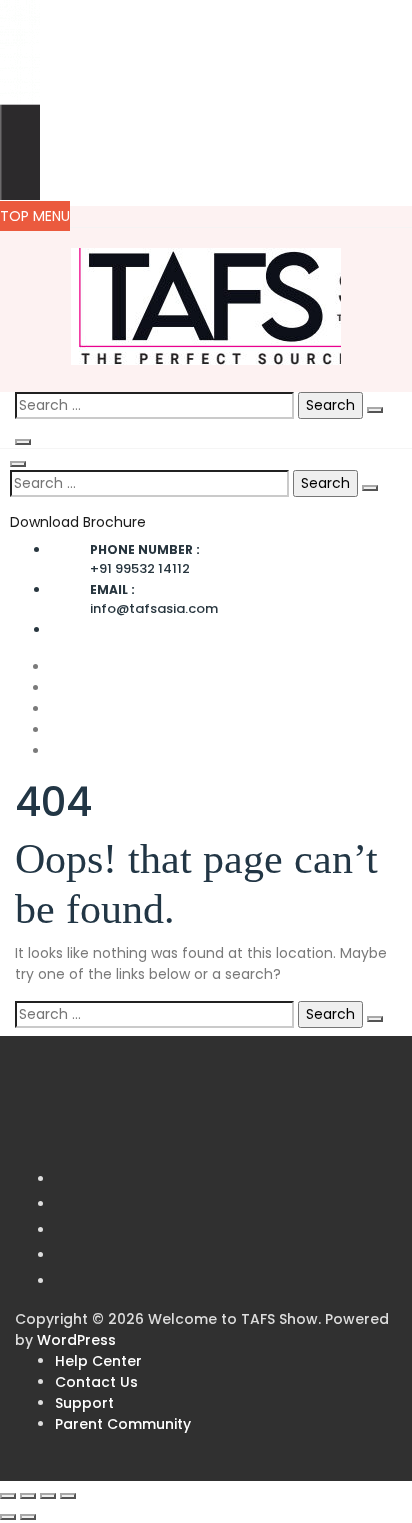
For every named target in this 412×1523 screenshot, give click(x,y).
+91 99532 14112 (145, 559)
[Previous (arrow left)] (8, 1517)
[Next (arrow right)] (28, 1517)
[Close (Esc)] (68, 1496)
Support (84, 1403)
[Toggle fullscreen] (28, 1496)
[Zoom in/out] (8, 1496)
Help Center (98, 1361)
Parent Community (123, 1424)
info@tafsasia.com (154, 599)
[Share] (48, 1496)
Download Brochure (78, 522)
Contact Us (96, 1382)
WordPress (76, 1340)
